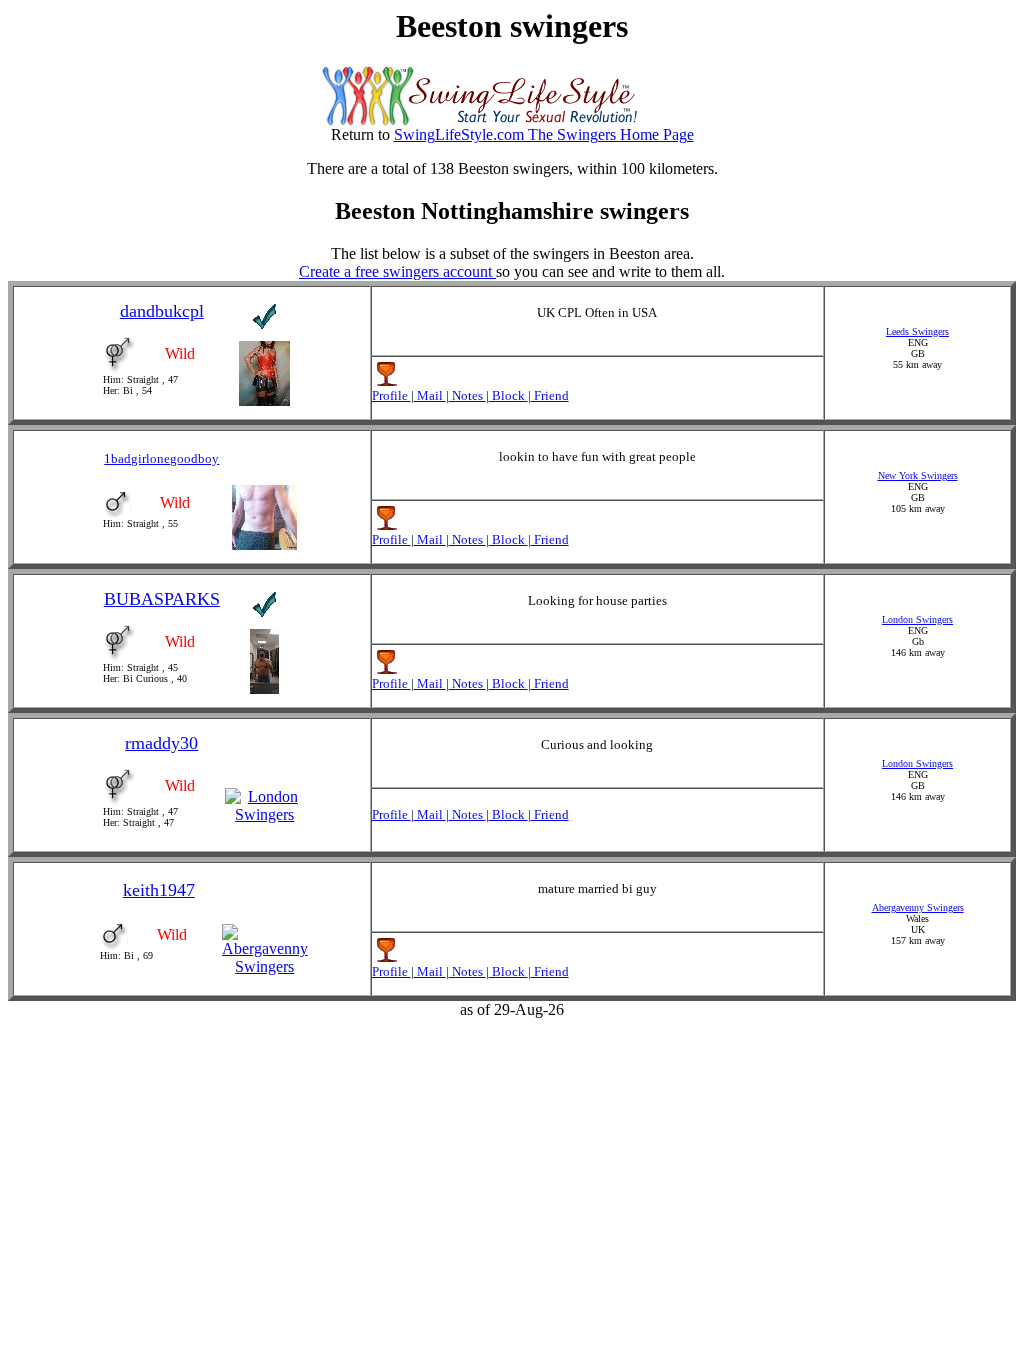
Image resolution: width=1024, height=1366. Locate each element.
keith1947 (159, 890)
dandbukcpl (162, 311)
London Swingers (917, 619)
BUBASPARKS (162, 599)
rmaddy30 (161, 743)
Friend (550, 395)
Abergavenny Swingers (918, 907)
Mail (430, 395)
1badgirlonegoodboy (161, 458)
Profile (391, 395)
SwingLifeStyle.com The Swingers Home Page (544, 134)
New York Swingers (918, 475)
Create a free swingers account (397, 271)
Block (508, 395)
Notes (467, 395)
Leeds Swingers (917, 331)
